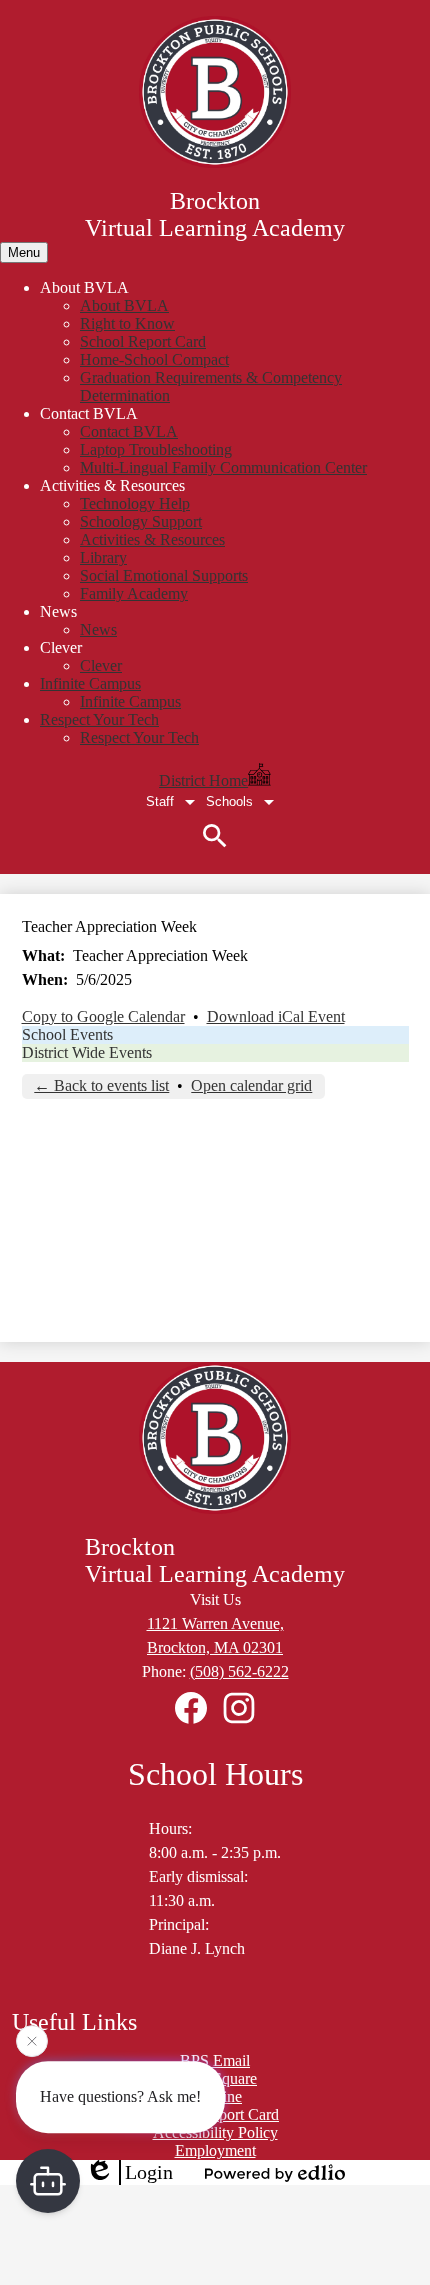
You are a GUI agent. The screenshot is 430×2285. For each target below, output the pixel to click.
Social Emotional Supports (164, 575)
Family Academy (134, 593)
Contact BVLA (129, 431)
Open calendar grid (251, 1085)
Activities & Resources (152, 539)
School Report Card (143, 341)
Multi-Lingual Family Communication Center (223, 467)
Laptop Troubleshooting (156, 449)
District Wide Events (87, 1052)
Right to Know (127, 323)
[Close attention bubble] (32, 2042)
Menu (24, 252)
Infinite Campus (130, 701)
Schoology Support (141, 521)
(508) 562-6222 (239, 1671)
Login (149, 2172)
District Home (203, 780)
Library (103, 557)
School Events (67, 1034)
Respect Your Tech (139, 737)
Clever (101, 665)
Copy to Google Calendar (103, 1016)
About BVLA (124, 305)
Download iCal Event (276, 1016)
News (98, 629)
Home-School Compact (154, 359)
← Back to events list (101, 1085)
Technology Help (135, 503)
